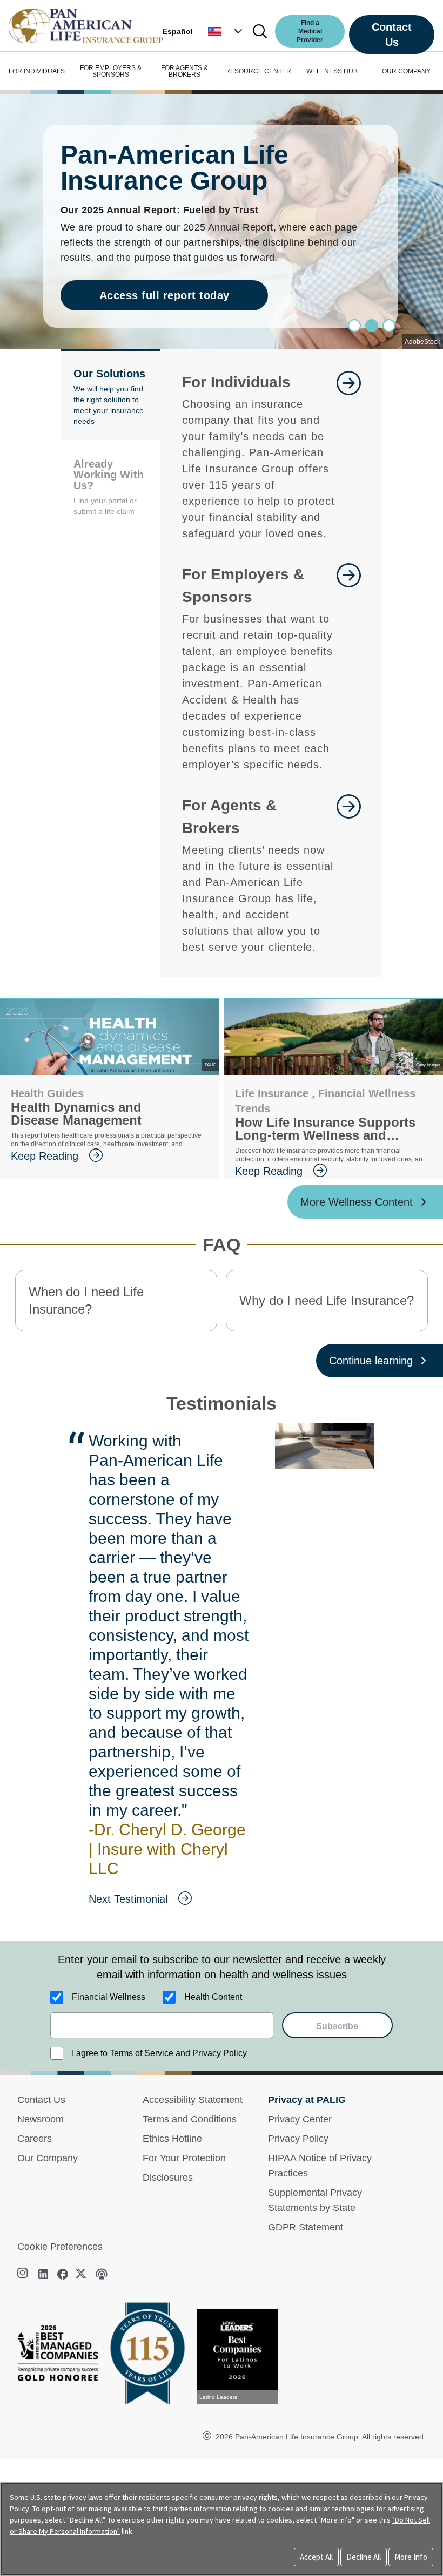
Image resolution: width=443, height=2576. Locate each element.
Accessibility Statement (193, 2100)
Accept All (316, 2557)
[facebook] (63, 2274)
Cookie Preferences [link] (60, 2247)
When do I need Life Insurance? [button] (86, 1300)
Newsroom (41, 2119)
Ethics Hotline (172, 2139)
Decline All (364, 2557)
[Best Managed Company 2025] (62, 2356)
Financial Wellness (109, 1997)
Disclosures (168, 2178)
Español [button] (178, 31)
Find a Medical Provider (310, 31)
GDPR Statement (306, 2227)
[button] (226, 31)
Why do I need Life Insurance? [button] (327, 1300)
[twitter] (82, 2274)
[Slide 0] (354, 326)
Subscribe (337, 2026)
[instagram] (24, 2274)
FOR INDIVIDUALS (37, 71)
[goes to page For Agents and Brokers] (349, 875)
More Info (411, 2557)
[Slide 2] (389, 326)
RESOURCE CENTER (258, 71)
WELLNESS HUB (332, 71)
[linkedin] (43, 2274)
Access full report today (165, 295)
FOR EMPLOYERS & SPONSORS (111, 71)
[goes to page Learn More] (349, 456)
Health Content (213, 1997)
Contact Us (392, 35)
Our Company (48, 2158)
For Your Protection (184, 2158)
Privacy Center (300, 2119)
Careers (35, 2139)
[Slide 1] (372, 326)
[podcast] (102, 2274)
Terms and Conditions (190, 2119)
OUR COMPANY (406, 71)
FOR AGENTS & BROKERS (184, 71)
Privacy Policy (298, 2139)
